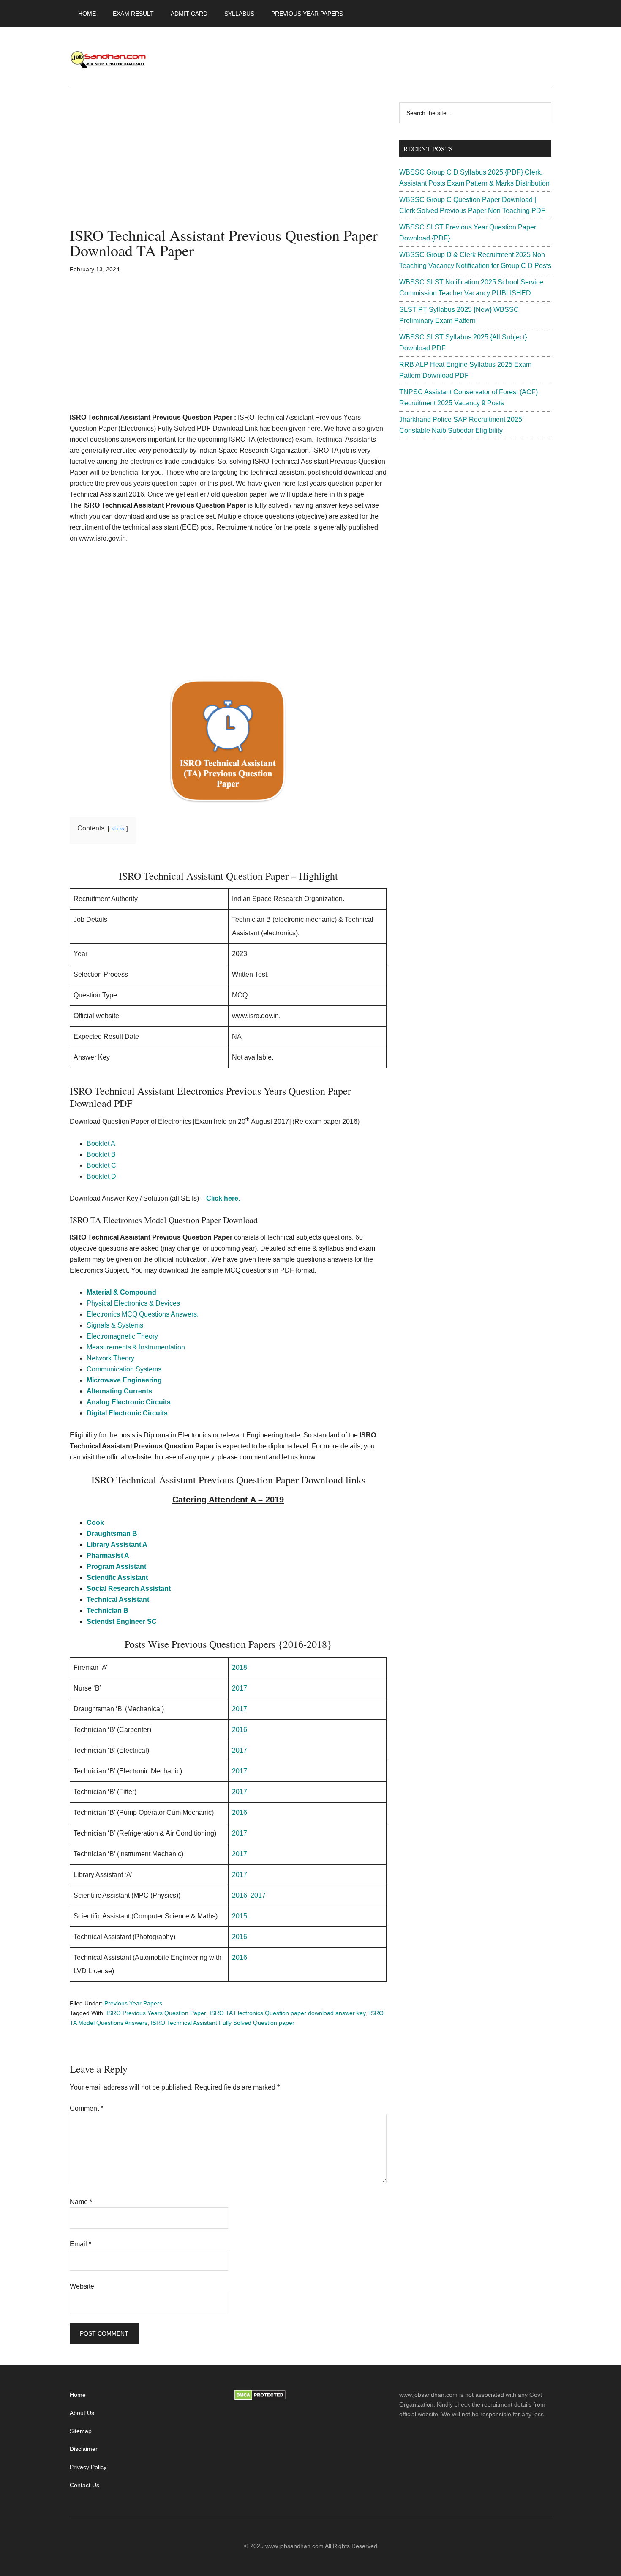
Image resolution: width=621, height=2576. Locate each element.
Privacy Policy (88, 2467)
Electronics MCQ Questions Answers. (143, 1314)
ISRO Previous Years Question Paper (156, 2013)
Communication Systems (124, 1369)
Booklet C (101, 1165)
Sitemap (81, 2431)
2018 (240, 1668)
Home (78, 2395)
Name (81, 2202)
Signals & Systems (115, 1325)
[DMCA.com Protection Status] (260, 2398)
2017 (240, 1688)
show (118, 829)
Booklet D (101, 1176)
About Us (82, 2413)
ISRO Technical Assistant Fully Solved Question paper (223, 2023)
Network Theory (110, 1358)
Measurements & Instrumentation (136, 1347)
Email (80, 2244)
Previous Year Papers (133, 2003)
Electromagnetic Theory (122, 1336)
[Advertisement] (228, 165)
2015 (240, 1916)
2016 (240, 1730)
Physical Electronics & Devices (133, 1303)
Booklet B (101, 1154)
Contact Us (84, 2485)
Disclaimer (84, 2449)
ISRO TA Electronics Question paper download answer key (288, 2013)
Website (82, 2286)
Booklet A (101, 1143)
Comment (86, 2108)
